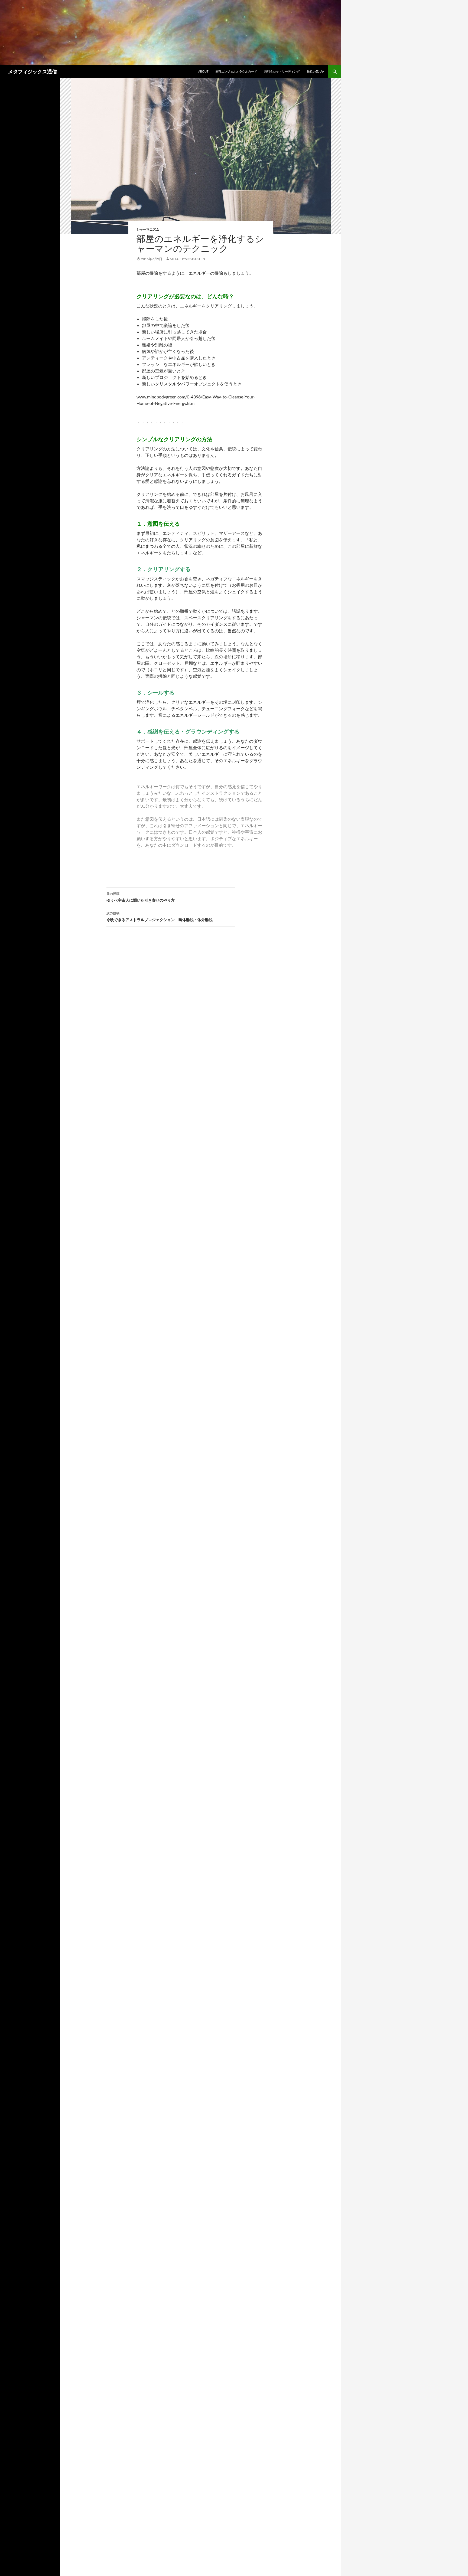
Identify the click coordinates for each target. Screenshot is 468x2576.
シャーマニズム (148, 229)
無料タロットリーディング (282, 71)
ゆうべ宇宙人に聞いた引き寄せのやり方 (141, 897)
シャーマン (12, 877)
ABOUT (203, 71)
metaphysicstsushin (187, 259)
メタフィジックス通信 (32, 71)
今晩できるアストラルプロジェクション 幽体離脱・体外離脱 (160, 917)
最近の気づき (316, 71)
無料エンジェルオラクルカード (236, 71)
